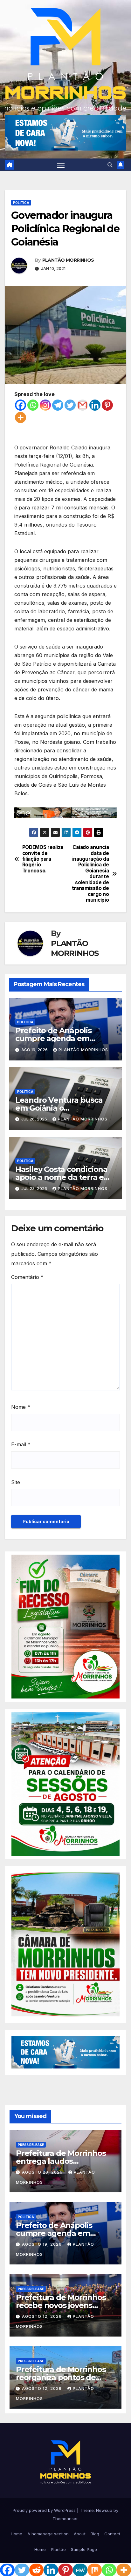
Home (17, 2534)
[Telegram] (58, 405)
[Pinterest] (107, 405)
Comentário (27, 1277)
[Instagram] (45, 405)
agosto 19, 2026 (42, 2244)
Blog (95, 2534)
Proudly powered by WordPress (45, 2510)
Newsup (104, 2510)
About (80, 2534)
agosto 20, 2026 (43, 2172)
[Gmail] (83, 405)
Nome (21, 1407)
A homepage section (48, 2534)
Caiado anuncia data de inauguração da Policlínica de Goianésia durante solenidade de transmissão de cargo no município (90, 874)
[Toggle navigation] (61, 165)
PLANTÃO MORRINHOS (68, 260)
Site (16, 1482)
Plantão (58, 2549)
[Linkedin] (95, 405)
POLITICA (21, 203)
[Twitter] (70, 405)
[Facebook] (21, 405)
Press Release (31, 2145)
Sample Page (84, 2549)
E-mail (21, 1444)
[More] (21, 417)
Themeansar (65, 2519)
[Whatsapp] (33, 405)
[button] (110, 165)
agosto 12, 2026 (42, 2316)
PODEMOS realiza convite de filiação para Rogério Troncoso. (43, 859)
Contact (112, 2534)
